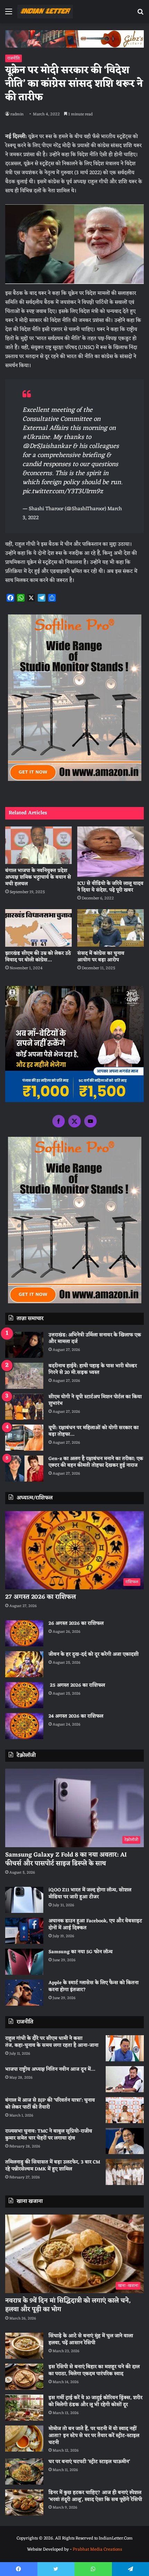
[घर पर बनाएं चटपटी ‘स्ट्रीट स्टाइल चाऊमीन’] (24, 2472)
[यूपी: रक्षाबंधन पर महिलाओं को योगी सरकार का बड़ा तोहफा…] (24, 1438)
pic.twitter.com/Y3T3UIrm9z (63, 491)
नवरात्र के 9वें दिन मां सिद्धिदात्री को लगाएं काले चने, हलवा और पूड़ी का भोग (68, 2305)
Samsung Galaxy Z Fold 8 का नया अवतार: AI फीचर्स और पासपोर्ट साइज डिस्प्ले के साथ (66, 1859)
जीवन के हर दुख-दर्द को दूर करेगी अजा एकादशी (94, 1654)
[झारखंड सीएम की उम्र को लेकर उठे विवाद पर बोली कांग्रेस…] (38, 928)
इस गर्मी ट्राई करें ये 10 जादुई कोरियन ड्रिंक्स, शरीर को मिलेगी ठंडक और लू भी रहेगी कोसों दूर (95, 2401)
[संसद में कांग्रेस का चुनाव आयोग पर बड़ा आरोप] (111, 928)
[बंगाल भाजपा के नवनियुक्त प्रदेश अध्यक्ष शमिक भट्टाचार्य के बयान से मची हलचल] (38, 845)
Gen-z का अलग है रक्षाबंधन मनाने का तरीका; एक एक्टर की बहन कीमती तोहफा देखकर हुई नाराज (96, 1462)
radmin (17, 114)
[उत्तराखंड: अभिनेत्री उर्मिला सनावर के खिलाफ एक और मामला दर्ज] (24, 1345)
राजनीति (14, 58)
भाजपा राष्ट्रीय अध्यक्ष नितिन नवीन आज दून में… (50, 2069)
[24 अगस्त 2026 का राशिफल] (24, 1726)
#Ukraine (36, 437)
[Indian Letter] (45, 12)
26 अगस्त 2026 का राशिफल (77, 1624)
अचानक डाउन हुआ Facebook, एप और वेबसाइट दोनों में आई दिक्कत (95, 1925)
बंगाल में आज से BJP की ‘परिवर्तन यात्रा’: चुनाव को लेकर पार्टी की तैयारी (50, 2104)
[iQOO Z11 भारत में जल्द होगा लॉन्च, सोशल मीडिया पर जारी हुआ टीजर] (24, 1900)
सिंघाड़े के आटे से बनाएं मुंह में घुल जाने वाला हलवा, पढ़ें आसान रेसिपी (91, 2339)
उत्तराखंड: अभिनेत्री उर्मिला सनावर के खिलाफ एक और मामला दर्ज (95, 1339)
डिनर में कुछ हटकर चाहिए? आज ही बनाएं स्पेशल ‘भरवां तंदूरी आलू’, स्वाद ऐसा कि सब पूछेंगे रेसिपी (95, 2496)
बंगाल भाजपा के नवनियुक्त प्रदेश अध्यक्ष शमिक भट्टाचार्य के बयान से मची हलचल (38, 877)
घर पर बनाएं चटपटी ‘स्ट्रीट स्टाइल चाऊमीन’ (89, 2462)
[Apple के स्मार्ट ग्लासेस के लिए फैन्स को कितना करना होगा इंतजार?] (24, 1993)
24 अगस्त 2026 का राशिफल (76, 1716)
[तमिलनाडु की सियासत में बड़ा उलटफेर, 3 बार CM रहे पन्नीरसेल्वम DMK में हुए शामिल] (125, 2172)
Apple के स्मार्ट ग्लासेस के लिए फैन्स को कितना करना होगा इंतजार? (94, 1986)
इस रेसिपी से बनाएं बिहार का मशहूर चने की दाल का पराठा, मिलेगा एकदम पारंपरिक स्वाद (94, 2370)
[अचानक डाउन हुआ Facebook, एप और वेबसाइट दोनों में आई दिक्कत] (24, 1931)
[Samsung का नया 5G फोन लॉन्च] (24, 1962)
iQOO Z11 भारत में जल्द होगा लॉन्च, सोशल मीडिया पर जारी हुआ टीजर (90, 1894)
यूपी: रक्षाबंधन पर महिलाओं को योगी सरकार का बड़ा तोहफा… (94, 1431)
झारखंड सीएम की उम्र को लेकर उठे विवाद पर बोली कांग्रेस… (38, 957)
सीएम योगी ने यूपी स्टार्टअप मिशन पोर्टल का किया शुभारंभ (95, 1400)
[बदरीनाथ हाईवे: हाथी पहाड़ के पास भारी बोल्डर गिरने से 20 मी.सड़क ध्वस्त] (24, 1376)
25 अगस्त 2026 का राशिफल (77, 1685)
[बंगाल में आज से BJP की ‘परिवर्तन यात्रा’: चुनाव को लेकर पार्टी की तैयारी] (125, 2110)
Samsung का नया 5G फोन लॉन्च (81, 1952)
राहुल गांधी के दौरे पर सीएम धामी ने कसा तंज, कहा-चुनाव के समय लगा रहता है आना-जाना (52, 2042)
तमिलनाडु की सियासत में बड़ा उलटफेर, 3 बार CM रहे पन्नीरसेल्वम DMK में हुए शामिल (53, 2166)
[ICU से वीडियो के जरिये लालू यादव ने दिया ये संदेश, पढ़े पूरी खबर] (111, 852)
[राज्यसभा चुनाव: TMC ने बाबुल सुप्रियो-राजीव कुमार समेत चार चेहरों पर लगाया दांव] (125, 2141)
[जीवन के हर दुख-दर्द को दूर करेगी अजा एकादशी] (24, 1664)
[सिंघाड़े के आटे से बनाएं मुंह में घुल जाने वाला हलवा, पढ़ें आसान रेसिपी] (24, 2346)
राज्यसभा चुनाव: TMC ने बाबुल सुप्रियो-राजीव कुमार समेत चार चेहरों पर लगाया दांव (49, 2135)
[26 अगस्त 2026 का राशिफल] (24, 1633)
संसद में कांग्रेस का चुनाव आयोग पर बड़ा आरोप (101, 957)
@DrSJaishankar (47, 446)
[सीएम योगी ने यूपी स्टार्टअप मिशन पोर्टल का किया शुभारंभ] (24, 1407)
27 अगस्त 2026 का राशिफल (41, 1597)
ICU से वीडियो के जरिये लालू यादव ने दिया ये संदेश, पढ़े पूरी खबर (110, 887)
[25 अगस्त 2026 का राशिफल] (24, 1695)
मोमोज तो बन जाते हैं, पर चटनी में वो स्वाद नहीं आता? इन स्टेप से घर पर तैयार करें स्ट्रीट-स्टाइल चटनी (94, 2436)
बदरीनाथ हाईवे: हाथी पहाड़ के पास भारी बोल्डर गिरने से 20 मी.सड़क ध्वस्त (93, 1369)
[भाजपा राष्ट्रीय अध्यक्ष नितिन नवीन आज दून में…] (125, 2079)
